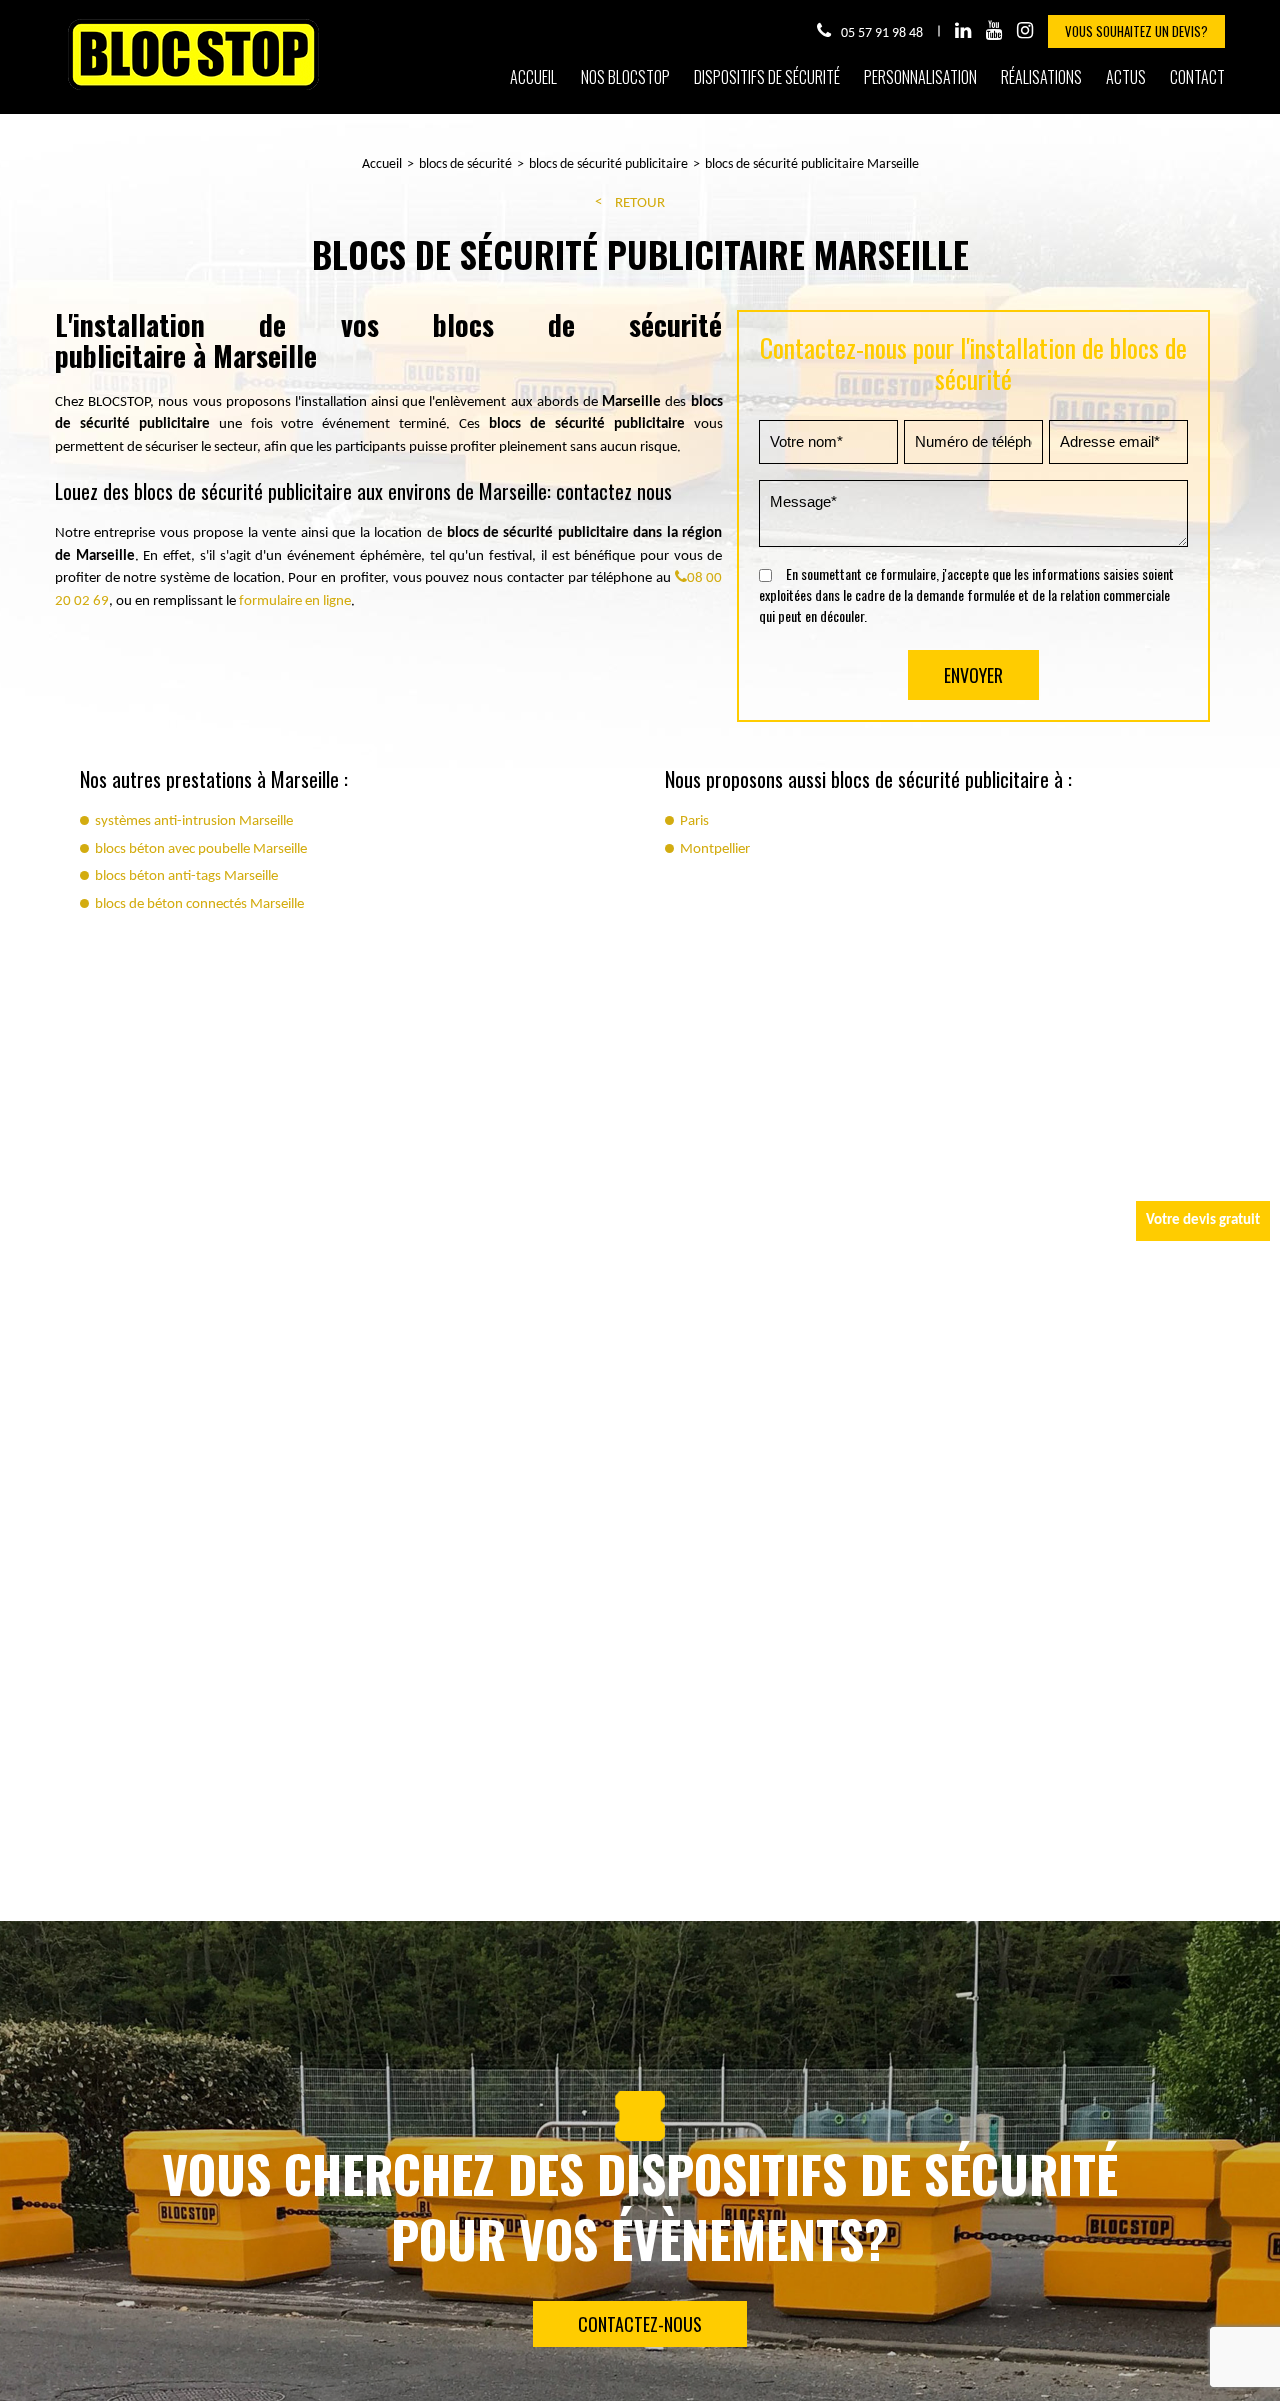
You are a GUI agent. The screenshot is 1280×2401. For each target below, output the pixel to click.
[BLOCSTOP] (193, 88)
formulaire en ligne (295, 601)
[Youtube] (994, 31)
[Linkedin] (963, 31)
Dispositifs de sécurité (767, 77)
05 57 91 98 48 (882, 33)
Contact (1197, 77)
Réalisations (1041, 77)
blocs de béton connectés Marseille (199, 904)
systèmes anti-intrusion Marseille (194, 821)
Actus (1126, 77)
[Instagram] (1025, 31)
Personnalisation (920, 77)
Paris (694, 821)
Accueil (533, 77)
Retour (640, 203)
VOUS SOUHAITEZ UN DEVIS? (1136, 31)
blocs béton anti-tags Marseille (186, 876)
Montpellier (715, 849)
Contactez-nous (640, 2324)
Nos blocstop (625, 77)
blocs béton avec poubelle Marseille (201, 849)
